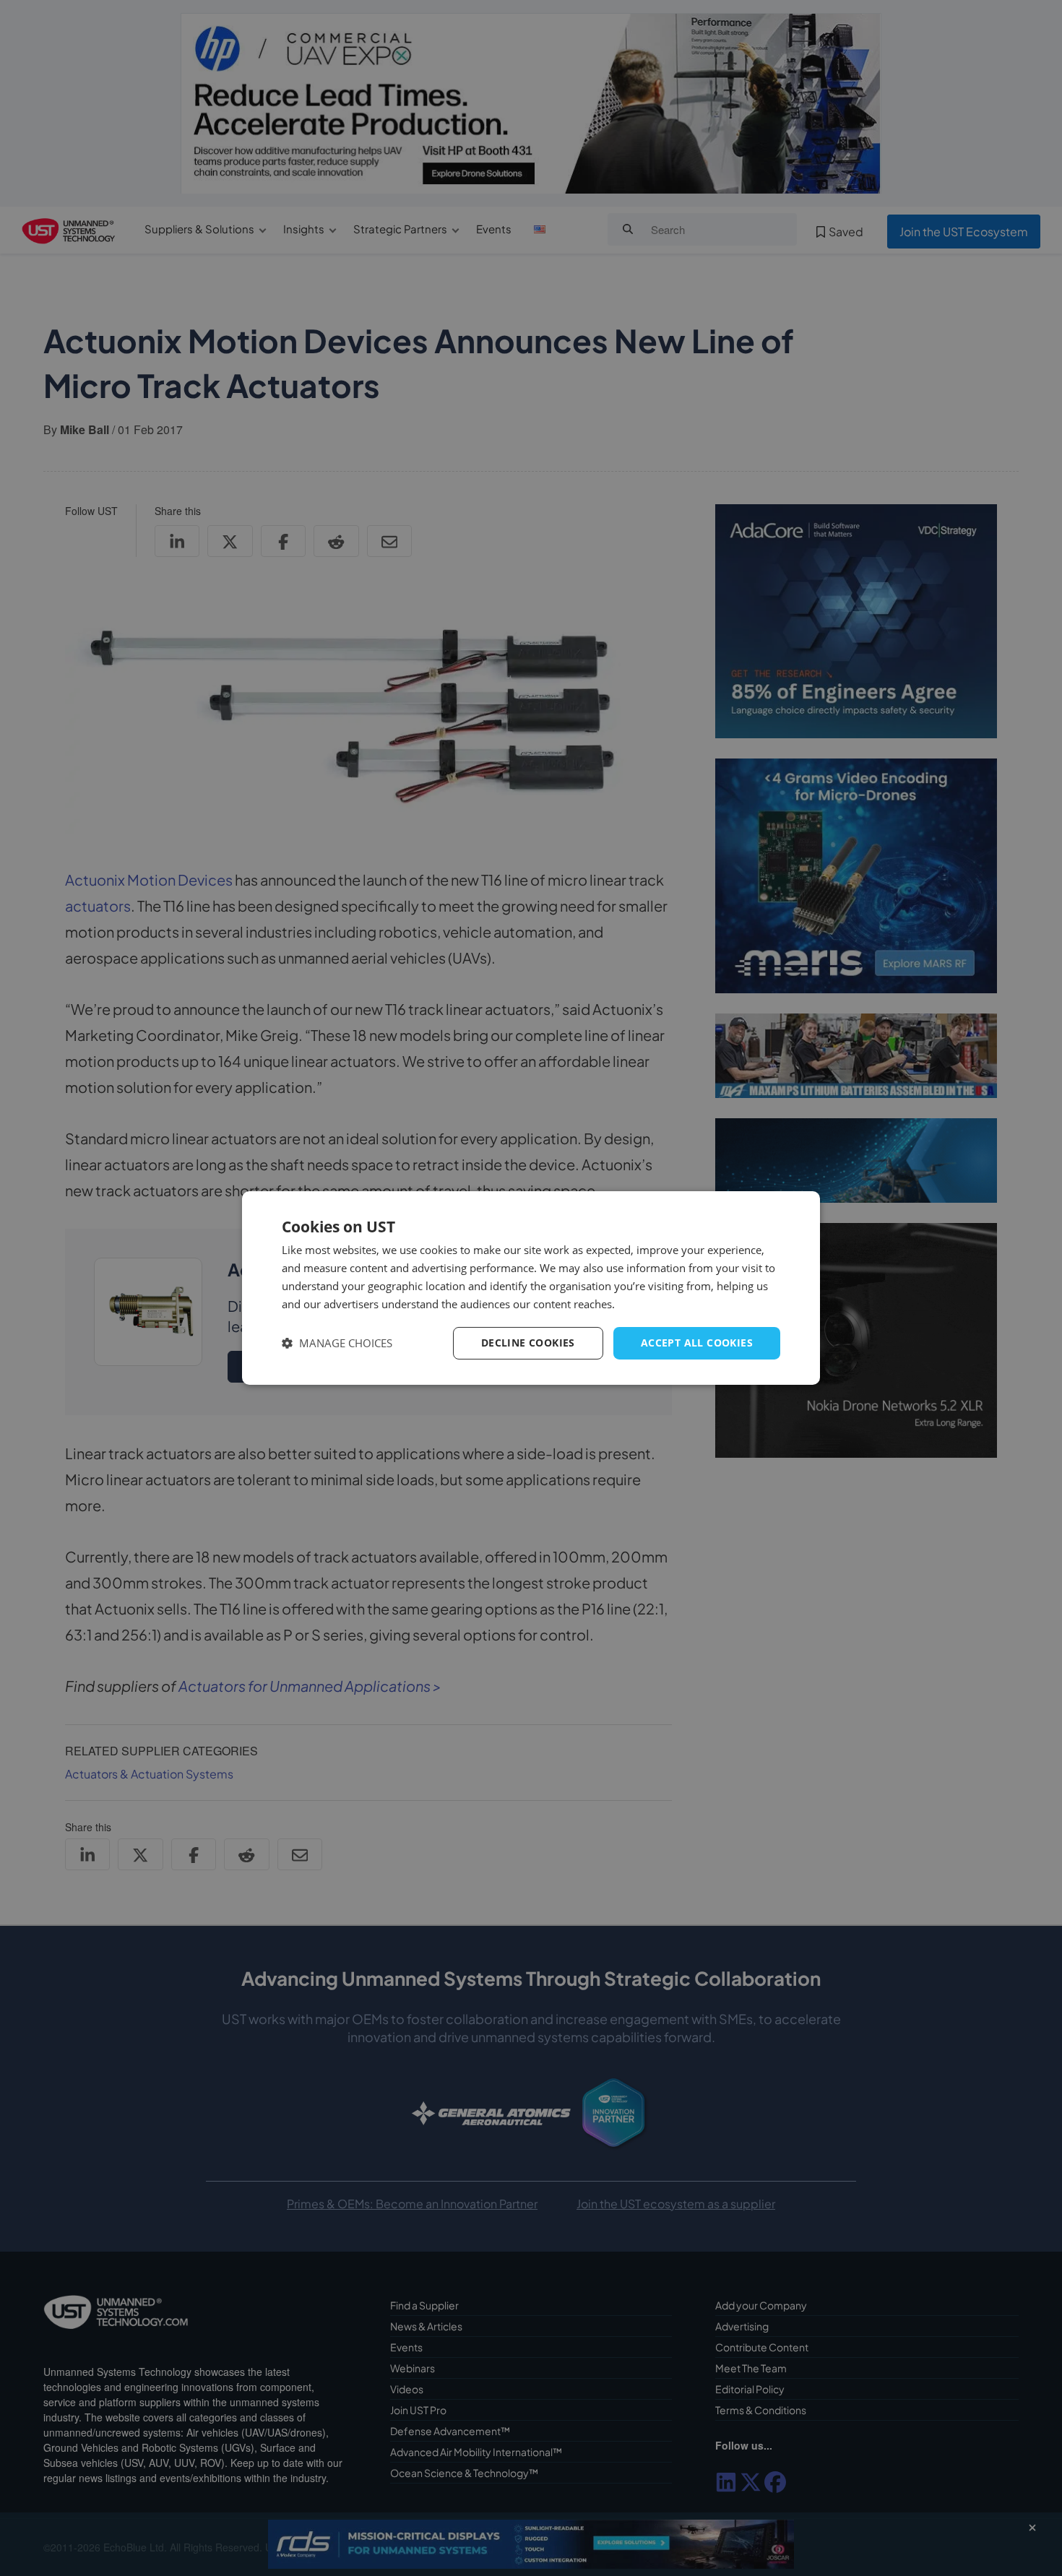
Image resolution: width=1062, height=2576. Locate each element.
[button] (337, 1343)
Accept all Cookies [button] (697, 1343)
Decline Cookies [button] (528, 1343)
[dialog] (531, 1288)
